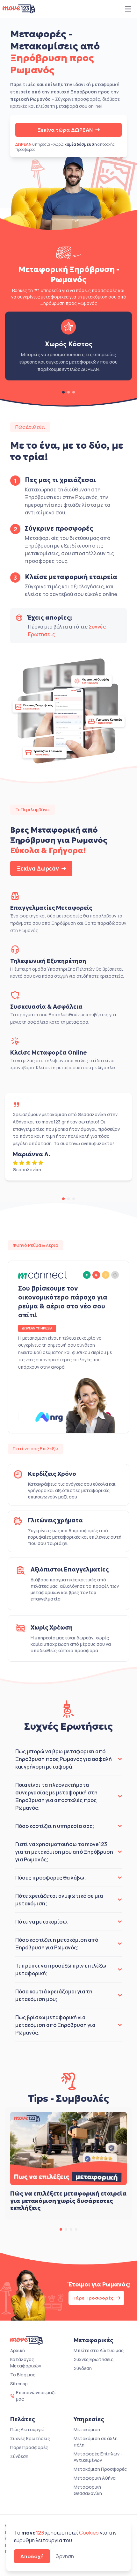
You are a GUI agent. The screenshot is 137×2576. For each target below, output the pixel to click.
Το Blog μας (23, 2375)
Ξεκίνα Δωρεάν (38, 868)
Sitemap (19, 2384)
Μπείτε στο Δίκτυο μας (99, 2350)
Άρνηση (65, 2556)
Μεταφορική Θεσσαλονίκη (88, 2490)
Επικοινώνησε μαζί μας (36, 2396)
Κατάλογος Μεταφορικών (26, 2363)
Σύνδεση (83, 2368)
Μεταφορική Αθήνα (95, 2478)
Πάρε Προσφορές (93, 2298)
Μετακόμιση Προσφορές (100, 2469)
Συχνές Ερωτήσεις (94, 2359)
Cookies (89, 2533)
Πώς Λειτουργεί (27, 2429)
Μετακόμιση (87, 2429)
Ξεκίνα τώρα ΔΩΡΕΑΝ (65, 130)
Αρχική (18, 2350)
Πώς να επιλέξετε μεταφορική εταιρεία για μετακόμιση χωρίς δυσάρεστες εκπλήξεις (68, 2201)
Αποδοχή (32, 2556)
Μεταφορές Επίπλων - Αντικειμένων (98, 2457)
